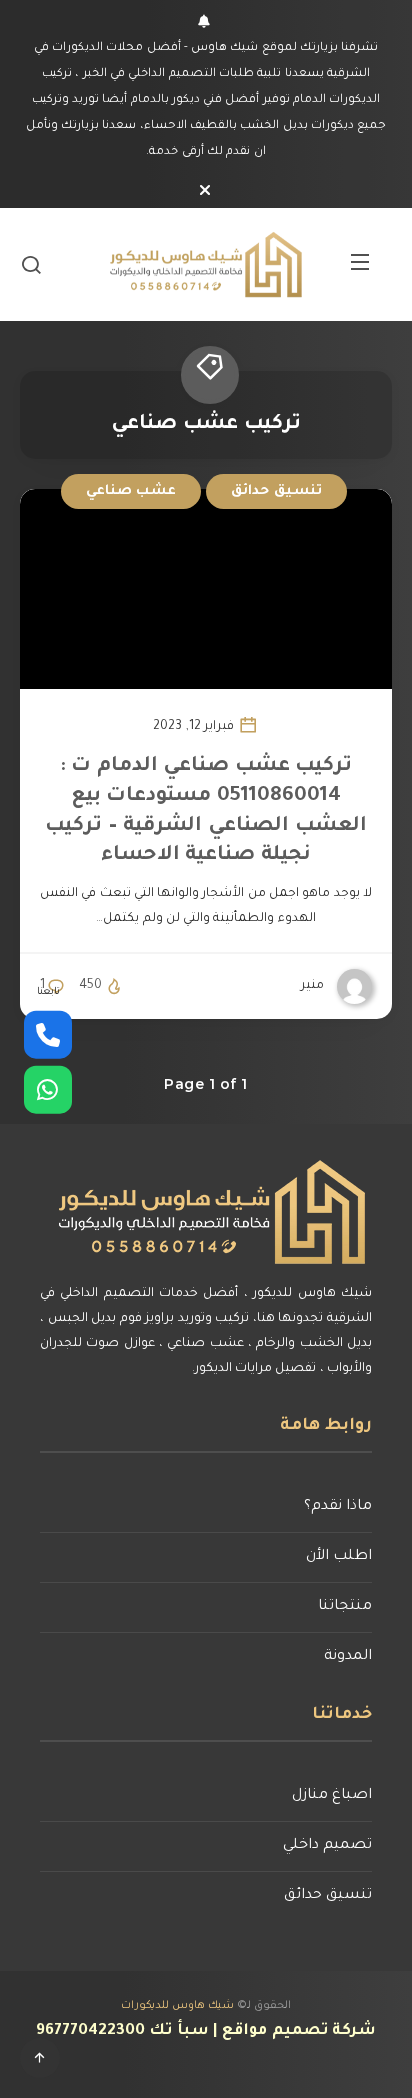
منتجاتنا (345, 1607)
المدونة (348, 1657)
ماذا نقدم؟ (338, 1507)
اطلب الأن (339, 1557)
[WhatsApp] (48, 1089)
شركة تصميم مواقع (299, 2031)
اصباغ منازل (332, 1796)
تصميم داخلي (327, 1846)
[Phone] (48, 1034)
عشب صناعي (131, 491)
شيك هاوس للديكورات (178, 2006)
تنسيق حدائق (276, 491)
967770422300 (90, 2031)
